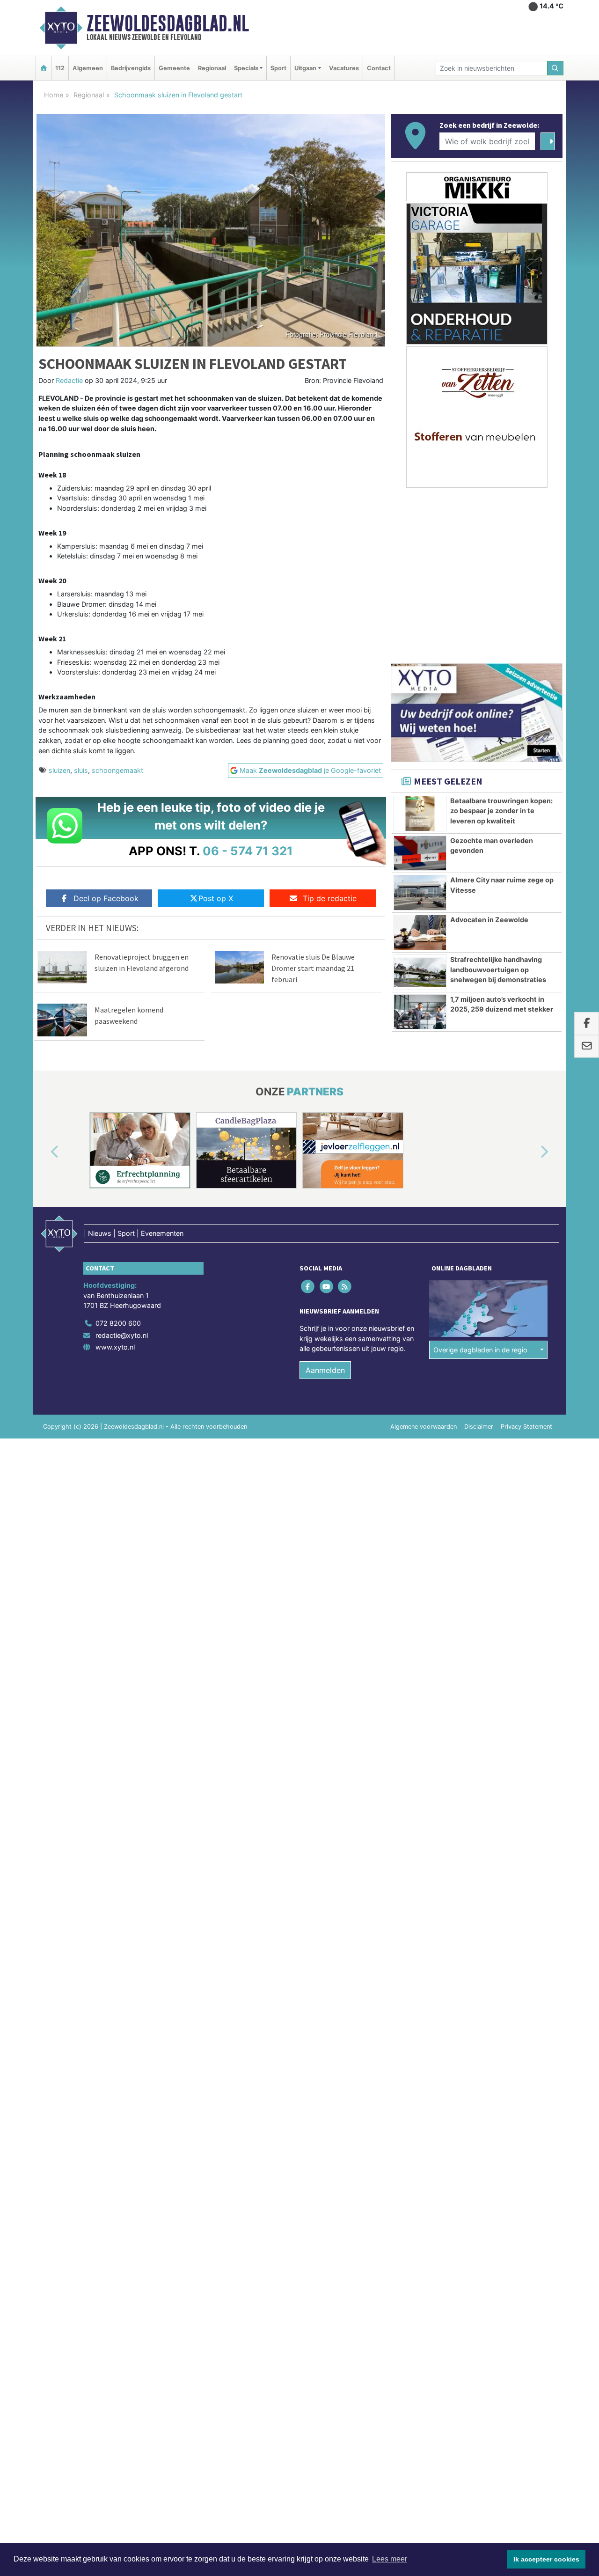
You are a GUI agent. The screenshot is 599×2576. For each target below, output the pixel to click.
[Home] (44, 68)
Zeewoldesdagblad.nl (168, 23)
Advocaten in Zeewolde (489, 920)
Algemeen (88, 68)
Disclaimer (479, 1427)
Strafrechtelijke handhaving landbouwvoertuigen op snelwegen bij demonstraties (498, 969)
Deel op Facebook (106, 898)
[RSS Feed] (345, 1287)
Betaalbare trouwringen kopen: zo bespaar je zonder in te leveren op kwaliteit (501, 811)
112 (60, 68)
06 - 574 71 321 (248, 851)
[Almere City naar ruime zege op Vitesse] (420, 893)
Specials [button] (246, 68)
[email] (587, 1047)
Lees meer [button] (390, 2559)
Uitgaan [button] (305, 68)
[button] (44, 1152)
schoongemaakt (117, 770)
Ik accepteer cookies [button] (546, 2559)
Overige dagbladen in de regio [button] (480, 1350)
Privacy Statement (526, 1427)
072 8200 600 (118, 1323)
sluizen (59, 770)
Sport (278, 68)
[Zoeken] (555, 68)
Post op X (216, 898)
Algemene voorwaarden (424, 1427)
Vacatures (344, 68)
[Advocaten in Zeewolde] (420, 932)
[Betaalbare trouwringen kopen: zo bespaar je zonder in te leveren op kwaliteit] (420, 814)
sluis (81, 770)
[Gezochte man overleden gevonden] (420, 853)
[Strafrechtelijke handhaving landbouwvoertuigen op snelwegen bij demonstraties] (420, 972)
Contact (379, 68)
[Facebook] (309, 1287)
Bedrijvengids (131, 68)
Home (54, 95)
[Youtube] (327, 1287)
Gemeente (174, 68)
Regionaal (212, 68)
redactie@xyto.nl (122, 1335)
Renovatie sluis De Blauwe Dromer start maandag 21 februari (313, 968)
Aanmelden (325, 1370)
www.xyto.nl (115, 1347)
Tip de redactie (330, 898)
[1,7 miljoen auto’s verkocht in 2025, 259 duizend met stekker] (420, 1012)
